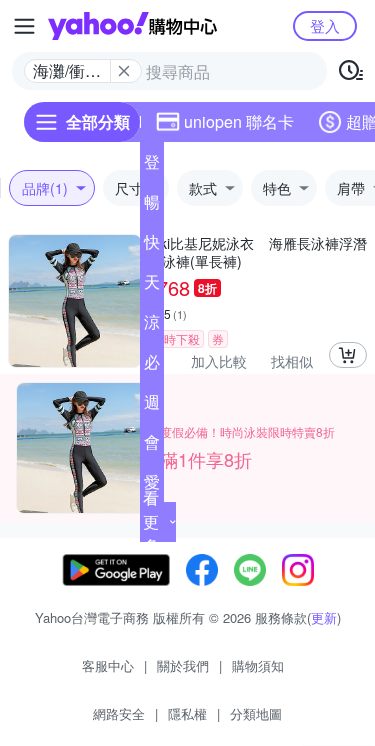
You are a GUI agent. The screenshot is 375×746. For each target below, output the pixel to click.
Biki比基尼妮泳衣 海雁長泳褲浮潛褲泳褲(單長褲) (257, 252)
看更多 (151, 521)
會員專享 (152, 446)
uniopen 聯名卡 (239, 121)
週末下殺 (152, 406)
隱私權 (187, 713)
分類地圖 (256, 713)
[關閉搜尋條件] (124, 71)
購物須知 (258, 665)
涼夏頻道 (152, 326)
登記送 (152, 166)
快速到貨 (152, 246)
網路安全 (119, 713)
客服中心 (108, 665)
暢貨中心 (152, 206)
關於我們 (183, 665)
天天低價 (152, 286)
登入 (325, 25)
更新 (324, 617)
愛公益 (152, 486)
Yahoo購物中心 (132, 26)
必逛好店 (152, 366)
